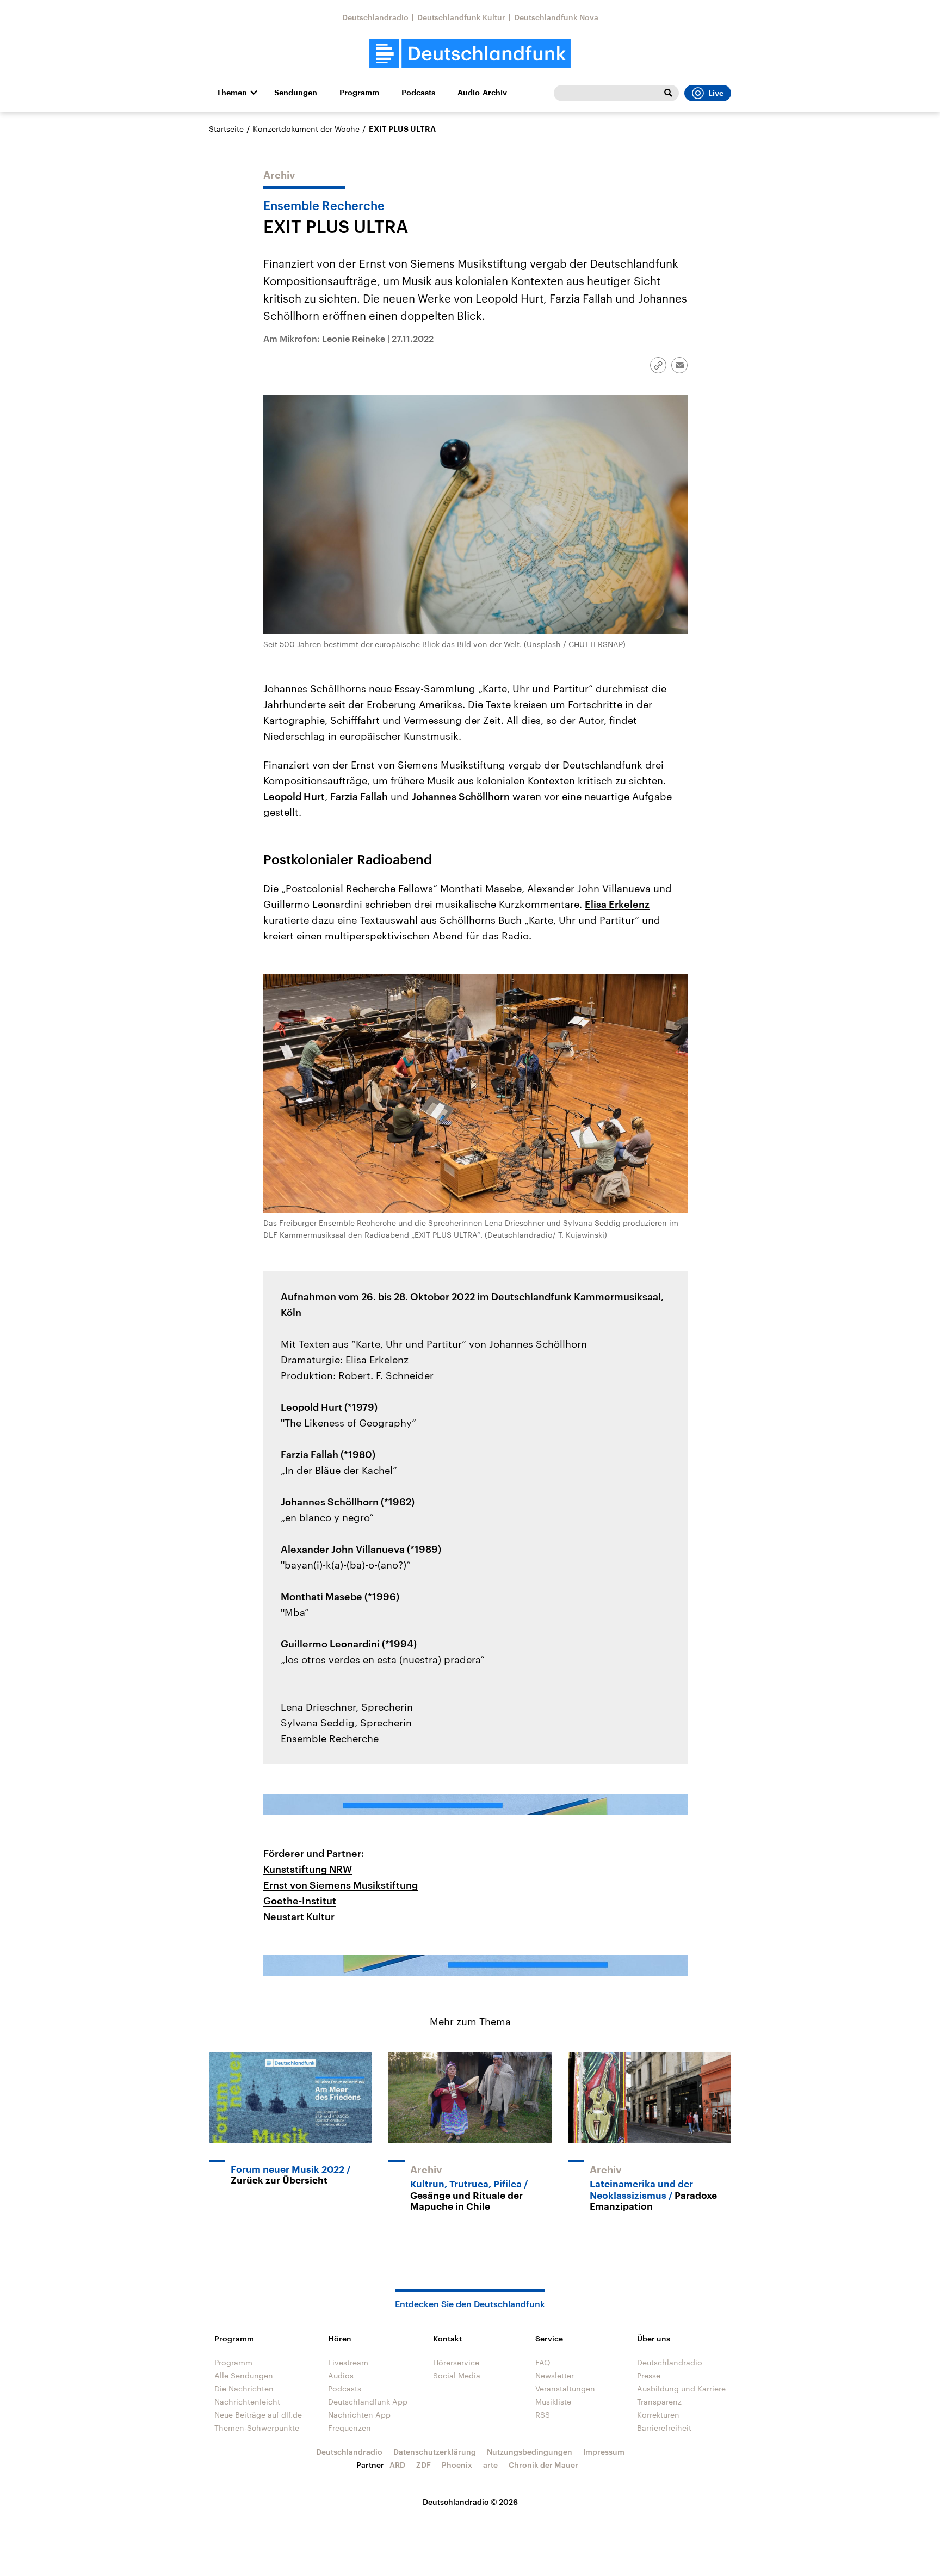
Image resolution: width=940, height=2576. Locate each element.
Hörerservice (456, 2362)
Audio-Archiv (482, 93)
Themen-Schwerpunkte (257, 2428)
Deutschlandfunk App (368, 2402)
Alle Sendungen (244, 2375)
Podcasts (418, 93)
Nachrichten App (359, 2415)
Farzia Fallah (359, 796)
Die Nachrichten (244, 2389)
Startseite (226, 129)
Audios (341, 2375)
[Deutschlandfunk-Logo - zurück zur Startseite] (470, 54)
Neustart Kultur (299, 1916)
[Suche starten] (668, 93)
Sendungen (296, 93)
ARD (397, 2465)
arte (490, 2465)
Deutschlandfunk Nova (556, 17)
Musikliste (553, 2402)
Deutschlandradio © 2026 (470, 2502)
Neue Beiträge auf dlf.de (258, 2415)
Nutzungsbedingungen (530, 2452)
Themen (232, 93)
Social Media (457, 2375)
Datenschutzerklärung (435, 2452)
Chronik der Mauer (543, 2465)
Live (716, 93)
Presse (649, 2375)
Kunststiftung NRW (308, 1869)
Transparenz (659, 2402)
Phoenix (457, 2465)
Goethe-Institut (300, 1901)
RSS (543, 2415)
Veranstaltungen (565, 2389)
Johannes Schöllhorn (461, 796)
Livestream (348, 2362)
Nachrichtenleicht (247, 2402)
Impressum (604, 2452)
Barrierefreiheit (664, 2428)
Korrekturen (658, 2415)
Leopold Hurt (294, 796)
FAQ (543, 2362)
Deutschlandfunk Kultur (461, 17)
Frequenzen (350, 2428)
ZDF (423, 2465)
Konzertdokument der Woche (306, 129)
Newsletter (555, 2375)
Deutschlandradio (375, 17)
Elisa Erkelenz (617, 904)
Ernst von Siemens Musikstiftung (341, 1885)
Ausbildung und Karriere (681, 2389)
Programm (359, 93)
